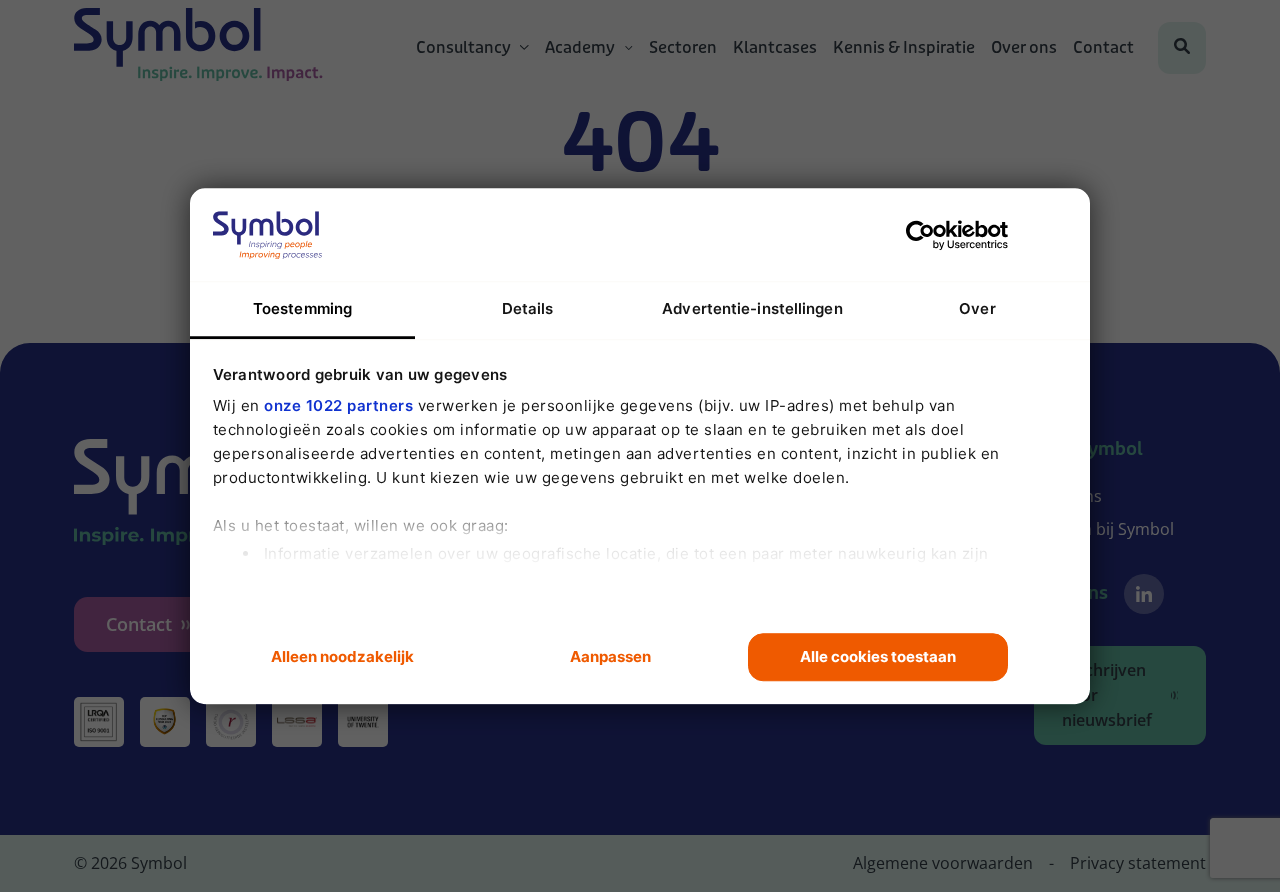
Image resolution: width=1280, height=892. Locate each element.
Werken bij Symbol (1104, 529)
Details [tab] (528, 308)
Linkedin (1144, 594)
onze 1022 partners (338, 405)
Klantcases (775, 48)
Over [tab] (977, 308)
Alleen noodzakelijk (342, 656)
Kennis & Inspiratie (904, 48)
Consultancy (463, 48)
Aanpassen (610, 656)
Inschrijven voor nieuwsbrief (1107, 695)
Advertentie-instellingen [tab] (752, 308)
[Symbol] (198, 48)
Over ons (1024, 48)
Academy (580, 48)
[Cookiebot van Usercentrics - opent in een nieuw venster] (920, 235)
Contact (1103, 48)
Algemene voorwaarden (943, 863)
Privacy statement (1138, 863)
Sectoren (683, 48)
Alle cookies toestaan (878, 656)
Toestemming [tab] (302, 308)
